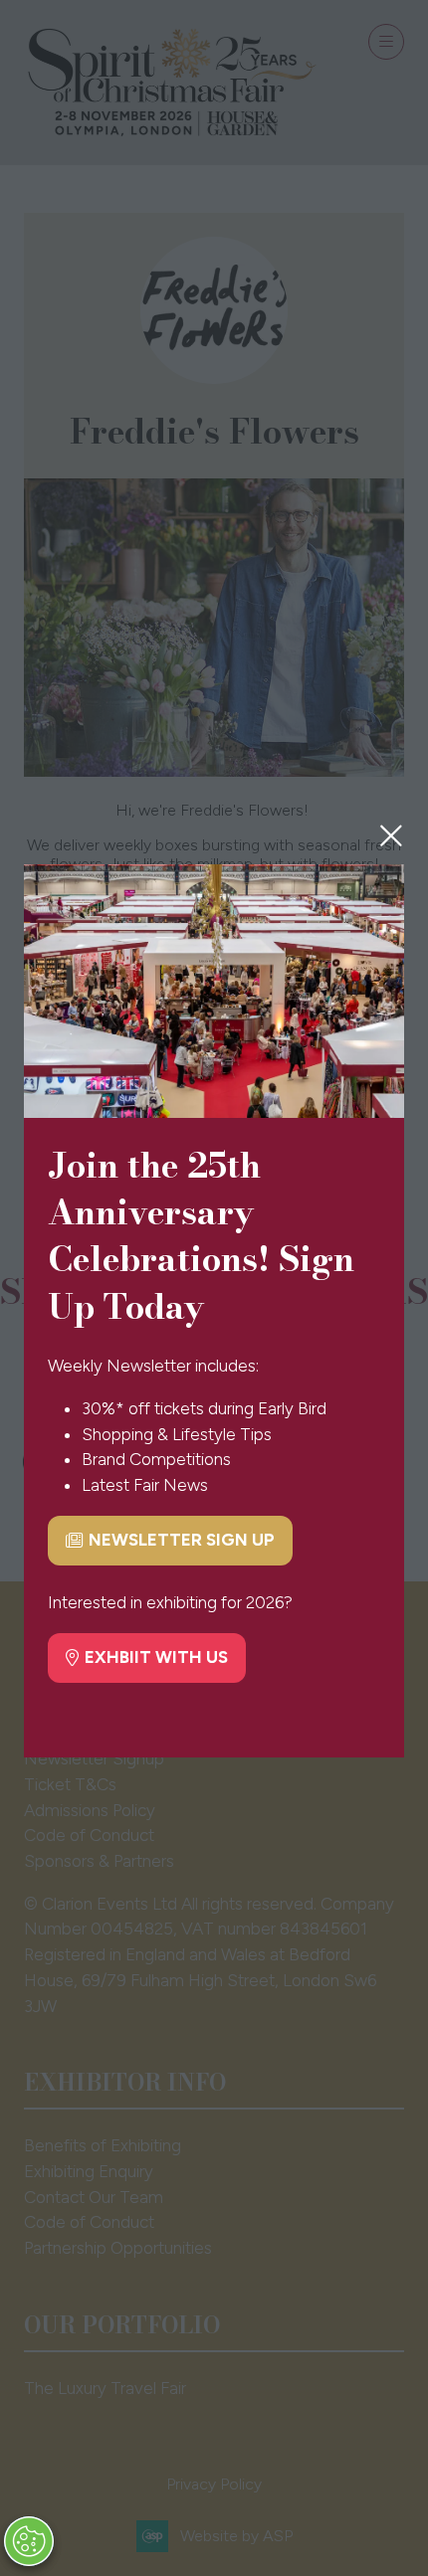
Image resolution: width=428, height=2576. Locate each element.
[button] (391, 835)
